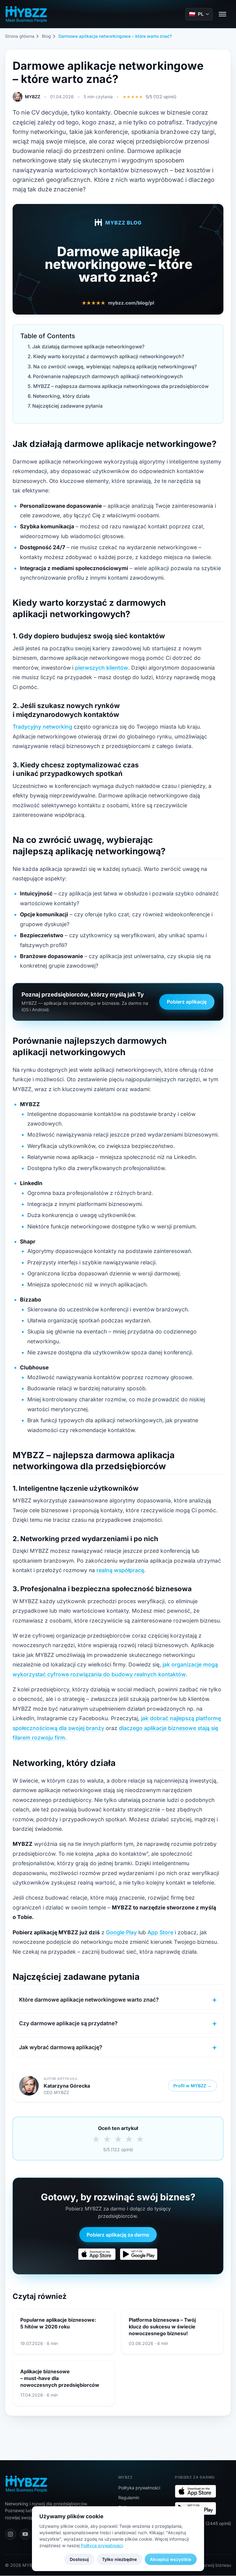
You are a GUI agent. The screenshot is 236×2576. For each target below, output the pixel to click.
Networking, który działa (61, 396)
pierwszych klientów (102, 668)
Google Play (121, 1932)
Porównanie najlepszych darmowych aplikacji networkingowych (108, 376)
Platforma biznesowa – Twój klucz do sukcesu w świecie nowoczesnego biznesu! (162, 2327)
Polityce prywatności (102, 2545)
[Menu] (222, 14)
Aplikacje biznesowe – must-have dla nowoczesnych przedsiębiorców (60, 2378)
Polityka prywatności (139, 2488)
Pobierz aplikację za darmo (118, 2235)
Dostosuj (79, 2559)
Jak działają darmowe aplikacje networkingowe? (88, 347)
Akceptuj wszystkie (171, 2559)
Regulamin (129, 2498)
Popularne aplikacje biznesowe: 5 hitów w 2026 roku (58, 2323)
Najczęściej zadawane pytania (67, 406)
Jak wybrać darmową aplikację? (61, 2047)
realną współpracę (120, 1570)
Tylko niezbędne (119, 2559)
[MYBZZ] (26, 14)
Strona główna (20, 36)
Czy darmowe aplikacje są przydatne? (68, 2023)
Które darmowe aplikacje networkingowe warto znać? (89, 2000)
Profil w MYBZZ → (193, 2086)
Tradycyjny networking (42, 727)
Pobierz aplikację (187, 1002)
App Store (160, 1932)
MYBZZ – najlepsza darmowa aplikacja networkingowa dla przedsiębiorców (121, 386)
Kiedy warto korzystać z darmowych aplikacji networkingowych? (109, 356)
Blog (46, 36)
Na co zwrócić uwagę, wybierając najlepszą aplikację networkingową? (115, 367)
